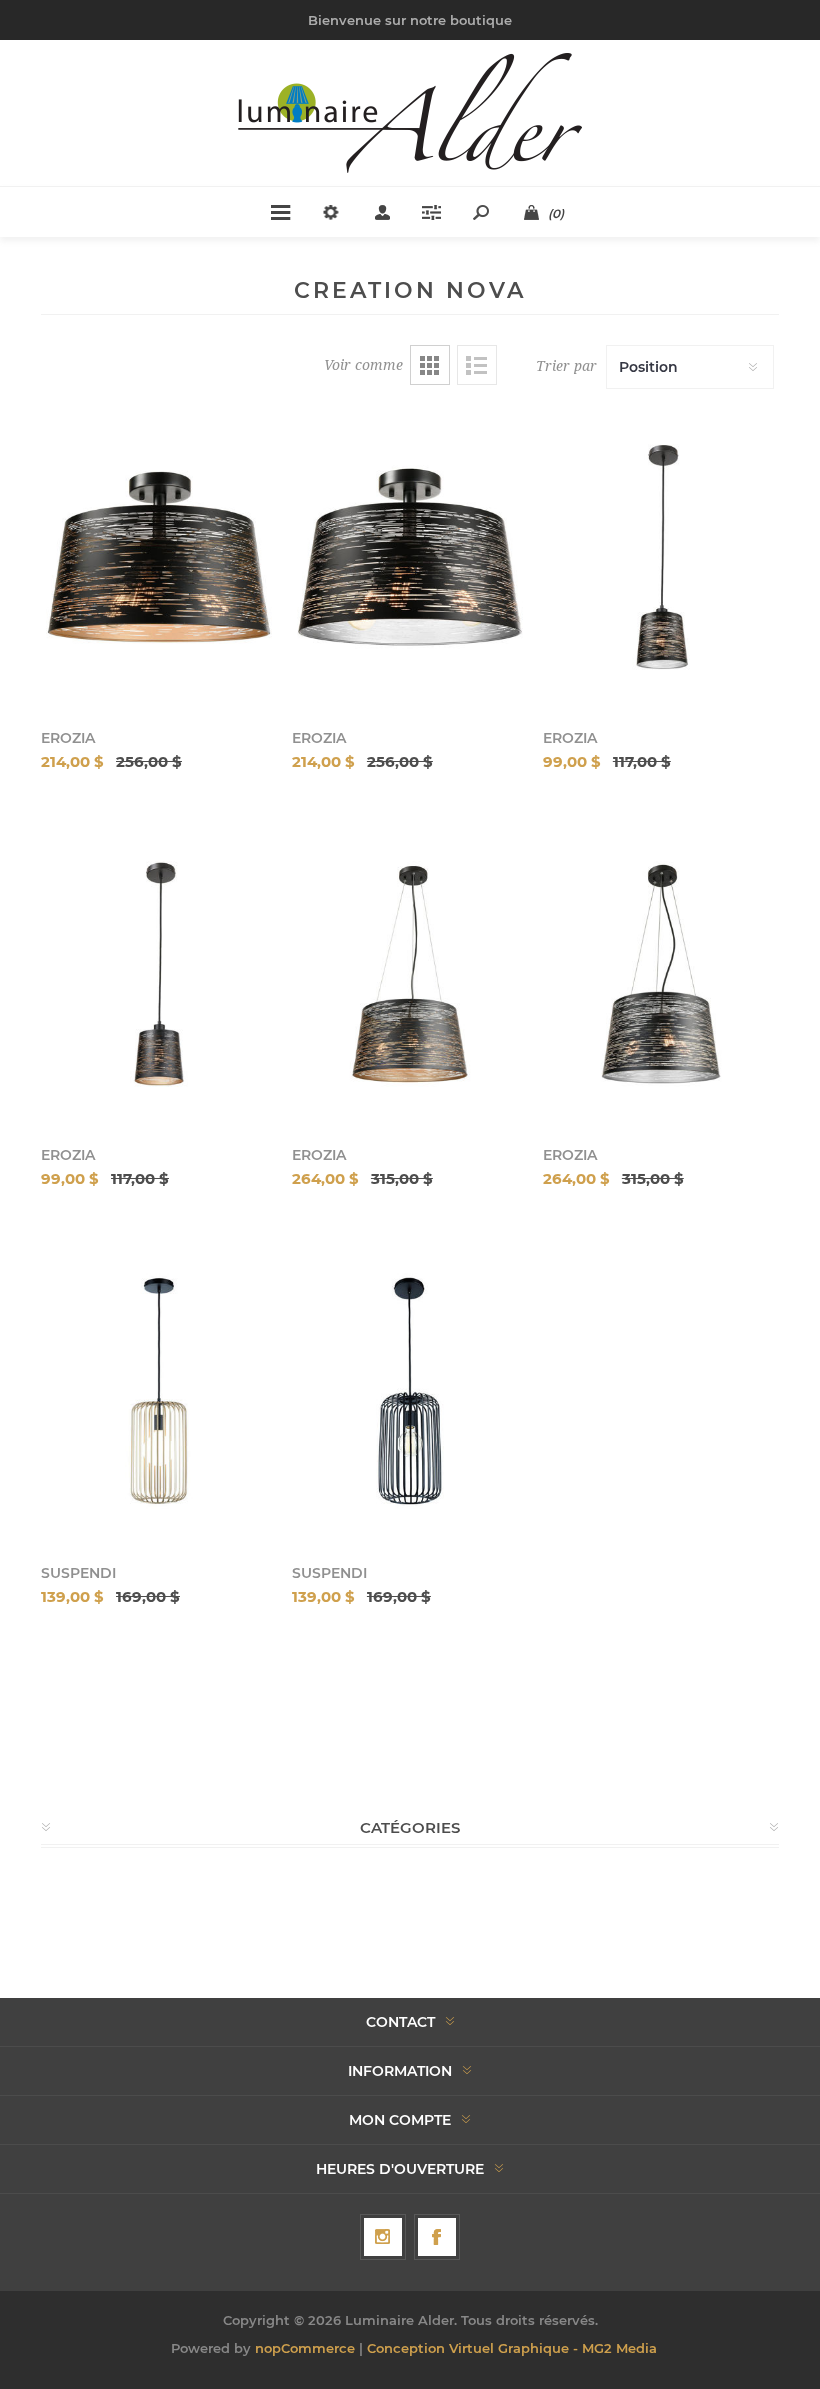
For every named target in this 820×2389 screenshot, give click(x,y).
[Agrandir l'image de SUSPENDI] (159, 1390)
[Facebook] (437, 2237)
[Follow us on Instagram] (383, 2237)
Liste (477, 365)
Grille (430, 365)
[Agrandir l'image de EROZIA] (159, 556)
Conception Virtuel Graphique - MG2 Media (512, 2348)
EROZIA (68, 738)
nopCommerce (305, 2348)
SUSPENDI (78, 1573)
